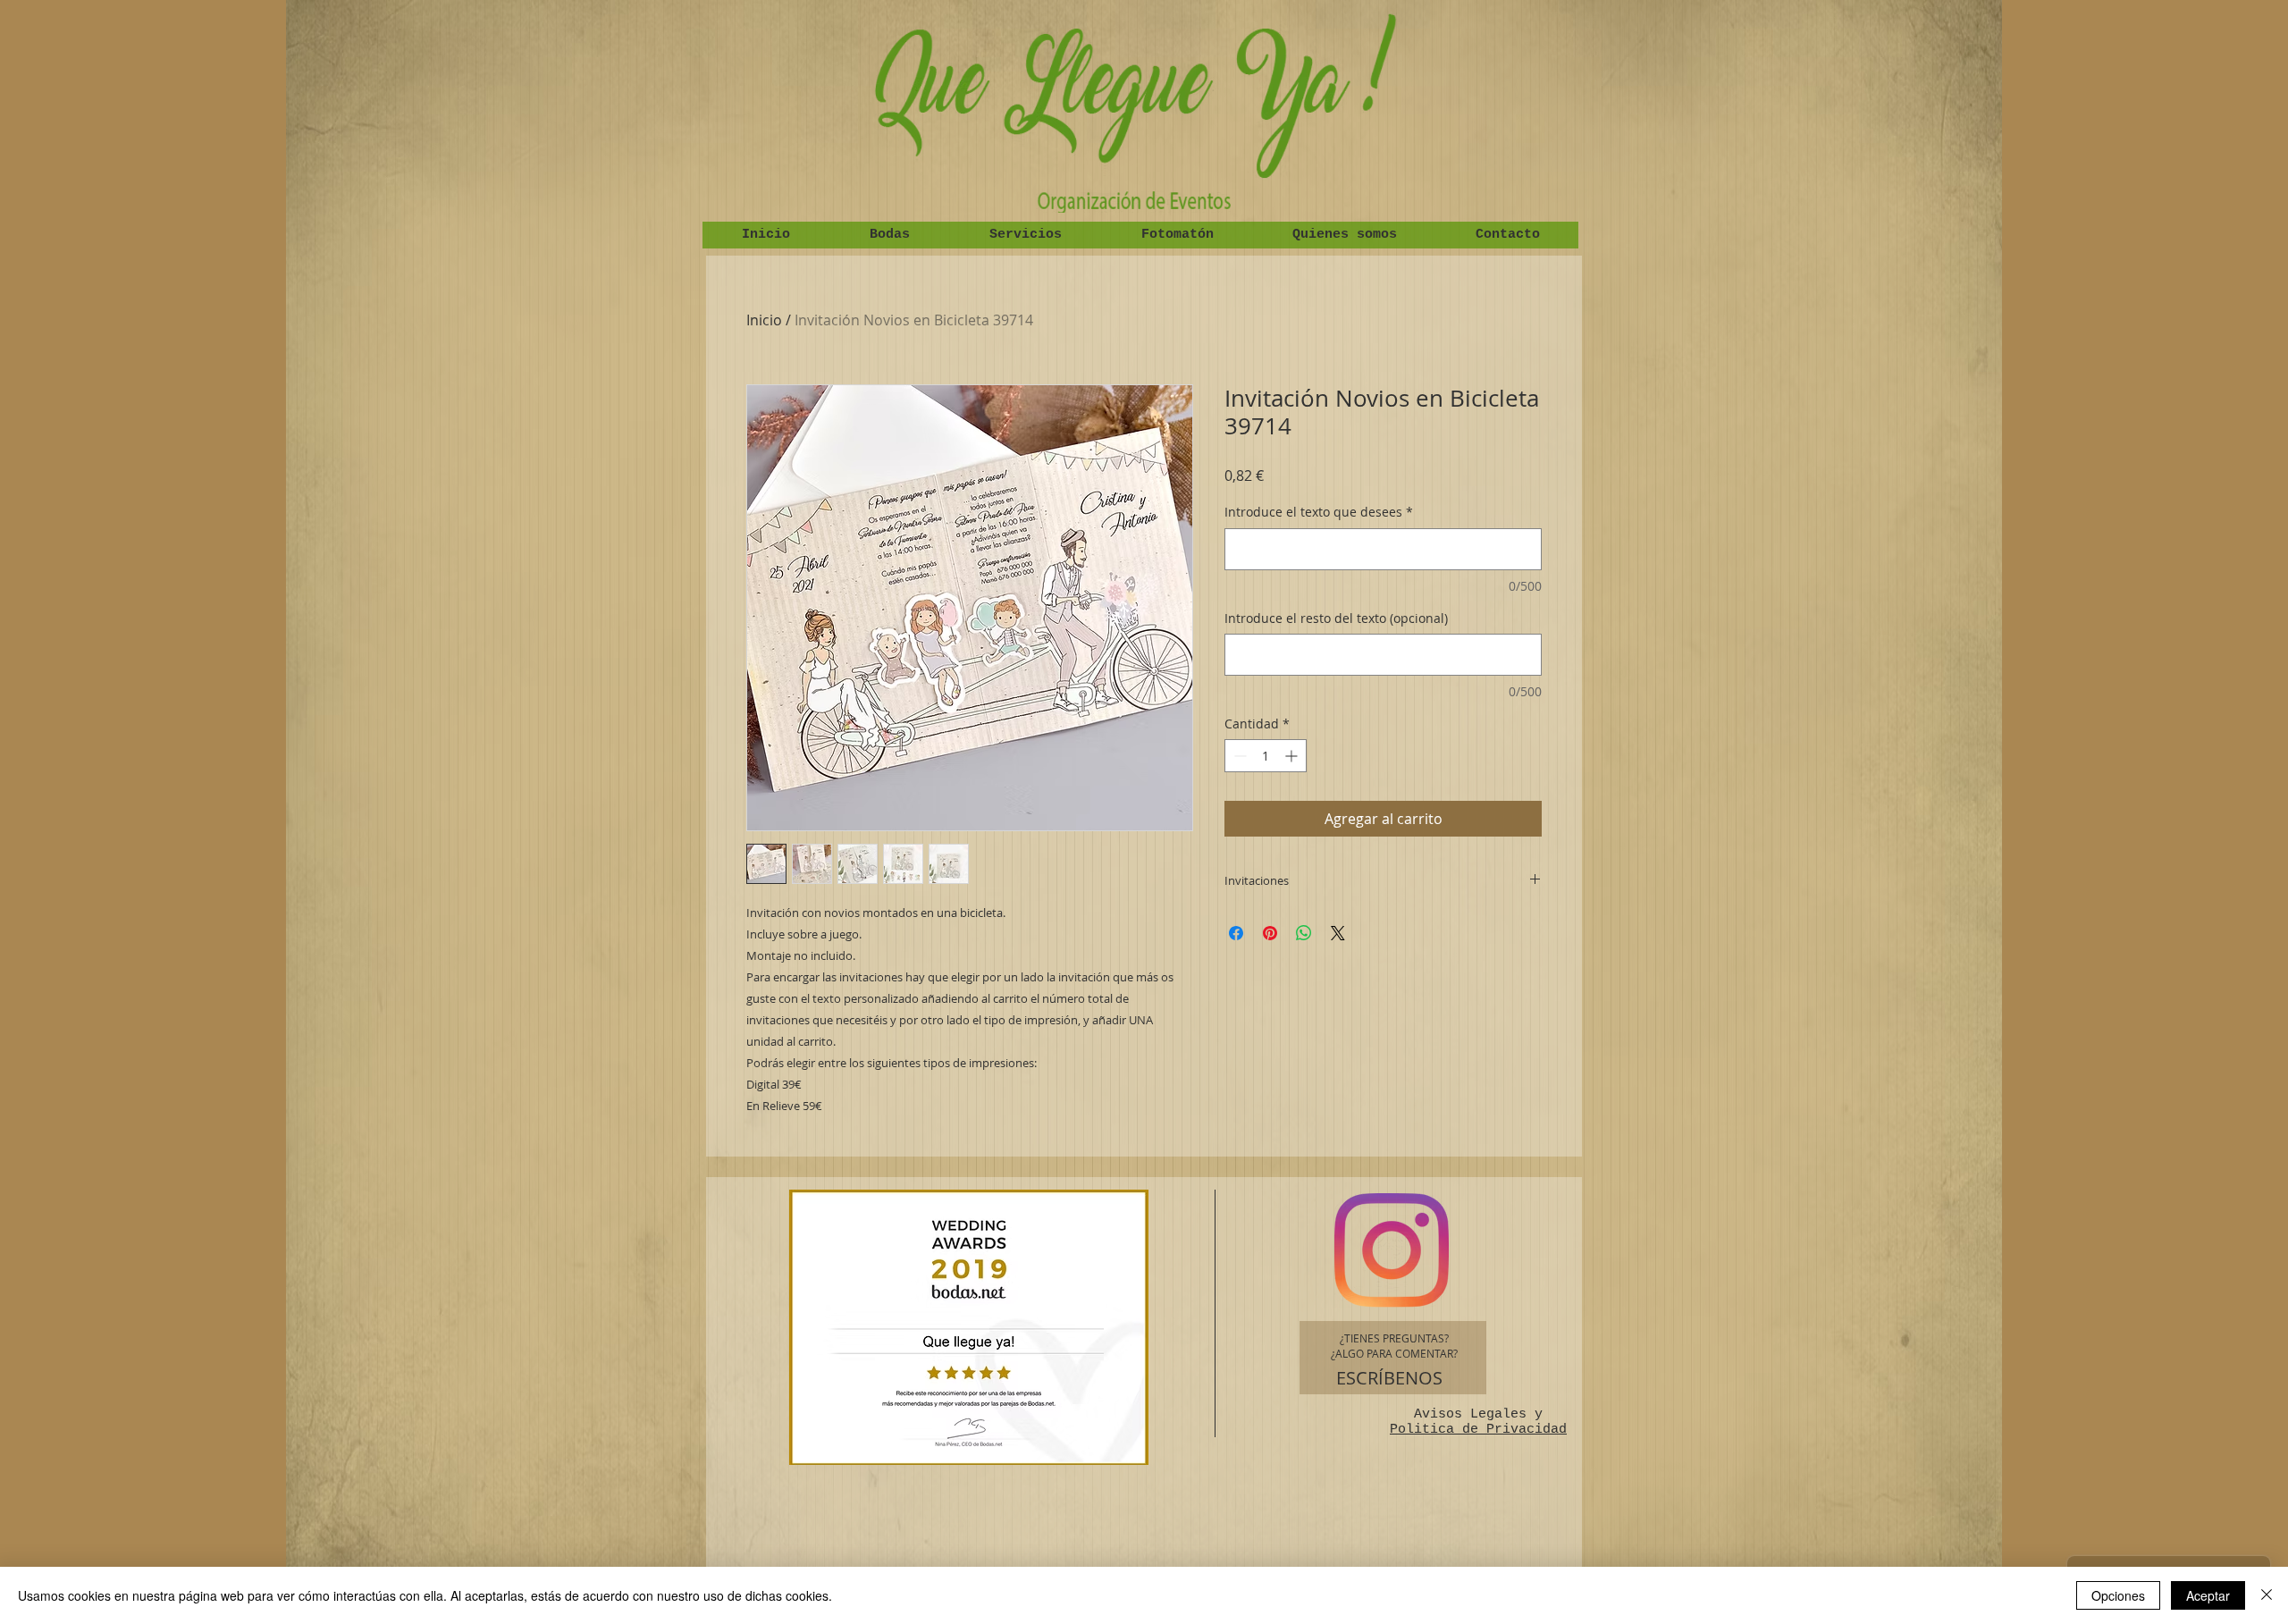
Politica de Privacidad (1478, 1430)
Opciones (2118, 1595)
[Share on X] (1338, 933)
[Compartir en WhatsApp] (1304, 933)
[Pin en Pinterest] (1270, 933)
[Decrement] (1238, 756)
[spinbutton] (1266, 756)
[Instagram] (1392, 1250)
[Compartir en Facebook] (1236, 933)
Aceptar (2208, 1595)
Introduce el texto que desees (1319, 512)
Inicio (764, 320)
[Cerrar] (2267, 1595)
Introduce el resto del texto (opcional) (1336, 618)
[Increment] (1293, 756)
